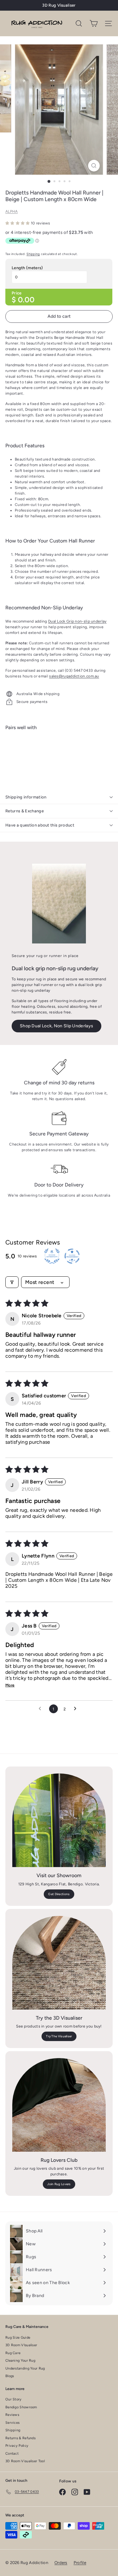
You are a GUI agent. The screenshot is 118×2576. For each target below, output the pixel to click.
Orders (61, 2563)
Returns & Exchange (25, 811)
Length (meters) (27, 268)
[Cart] (94, 23)
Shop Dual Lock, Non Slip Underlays (56, 1026)
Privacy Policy (17, 2446)
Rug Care (13, 2353)
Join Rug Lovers (59, 2184)
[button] (18, 223)
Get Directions (59, 1894)
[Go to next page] (77, 1709)
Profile (80, 2563)
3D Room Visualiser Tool (25, 2461)
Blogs (10, 2376)
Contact (12, 2454)
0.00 (26, 300)
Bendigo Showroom (21, 2407)
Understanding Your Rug (25, 2368)
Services (12, 2423)
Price (17, 293)
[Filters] (12, 1282)
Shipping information (26, 797)
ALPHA (12, 212)
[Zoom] (94, 166)
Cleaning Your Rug (20, 2361)
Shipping (33, 254)
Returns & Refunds (20, 2438)
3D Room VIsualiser (21, 2345)
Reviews (12, 2415)
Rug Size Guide (18, 2338)
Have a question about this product (40, 825)
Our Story (14, 2399)
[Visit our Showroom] (59, 1820)
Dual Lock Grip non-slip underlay (77, 621)
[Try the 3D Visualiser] (59, 1963)
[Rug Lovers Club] (59, 2105)
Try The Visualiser (59, 2036)
